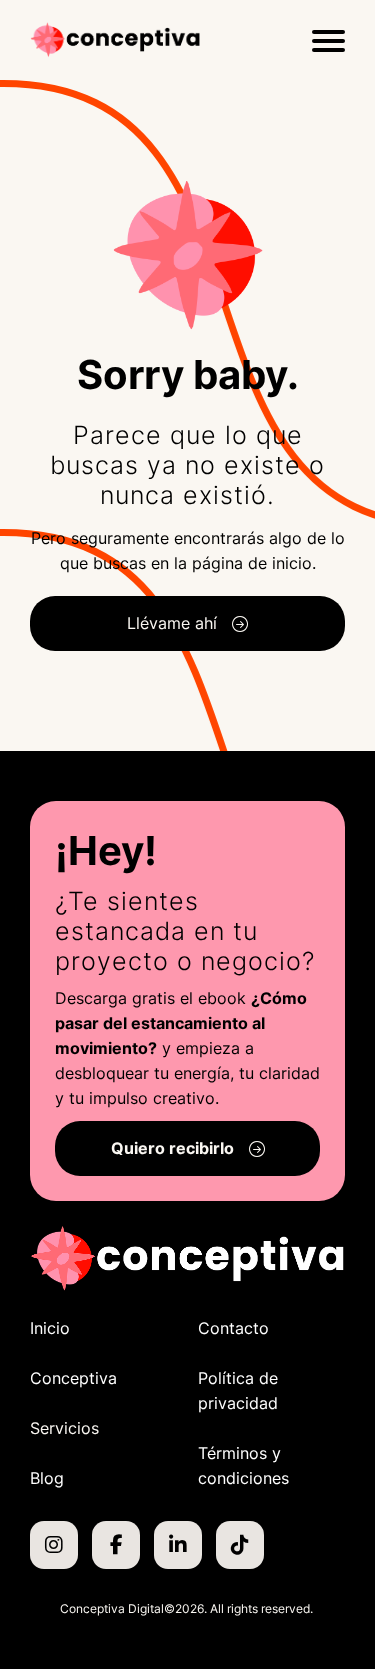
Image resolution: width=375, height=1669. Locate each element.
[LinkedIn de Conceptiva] (178, 1545)
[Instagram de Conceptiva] (54, 1545)
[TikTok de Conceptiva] (240, 1545)
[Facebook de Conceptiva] (116, 1545)
